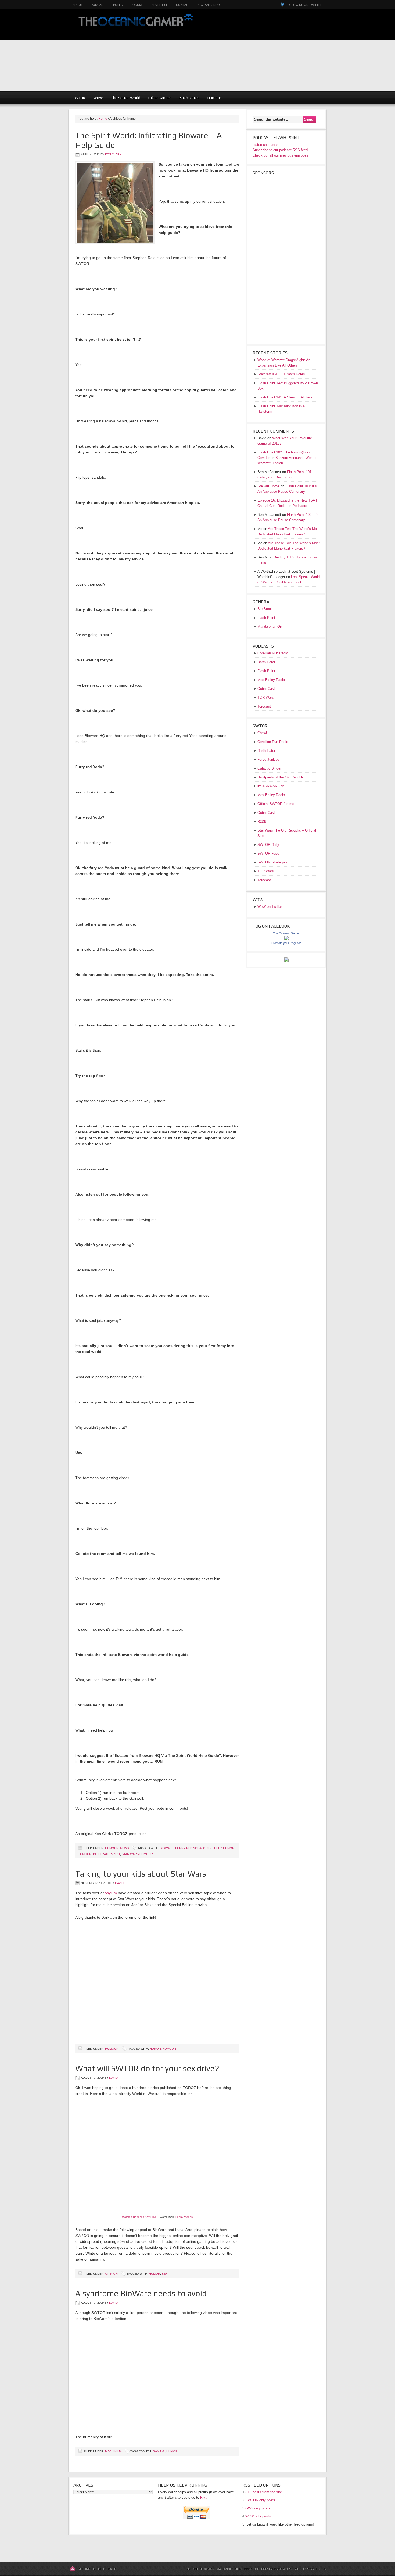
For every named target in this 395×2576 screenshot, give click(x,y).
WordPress (304, 2569)
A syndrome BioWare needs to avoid (141, 2293)
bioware (167, 1848)
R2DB (262, 821)
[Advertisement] (298, 54)
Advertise (160, 5)
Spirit (116, 1854)
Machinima (113, 2451)
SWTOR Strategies (272, 862)
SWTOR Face (268, 853)
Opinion (111, 2274)
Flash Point (266, 618)
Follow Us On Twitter (304, 5)
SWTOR (79, 98)
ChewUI (263, 733)
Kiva (204, 2497)
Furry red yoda (188, 1848)
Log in (321, 2569)
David (119, 1883)
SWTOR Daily (268, 845)
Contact (183, 5)
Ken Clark (113, 154)
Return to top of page (97, 2569)
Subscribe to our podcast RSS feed (280, 150)
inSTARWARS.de (271, 786)
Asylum (111, 1893)
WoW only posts (258, 2516)
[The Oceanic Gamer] (286, 939)
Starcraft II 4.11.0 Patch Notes (281, 374)
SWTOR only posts (260, 2500)
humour (85, 1854)
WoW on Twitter (270, 907)
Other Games (159, 98)
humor (229, 1848)
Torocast (264, 706)
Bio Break (265, 609)
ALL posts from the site (264, 2492)
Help (218, 1848)
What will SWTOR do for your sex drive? (147, 2068)
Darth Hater (266, 662)
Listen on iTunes (265, 145)
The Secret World (126, 98)
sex (165, 2274)
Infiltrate (101, 1854)
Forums (137, 5)
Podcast (98, 5)
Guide (208, 1848)
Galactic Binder (269, 768)
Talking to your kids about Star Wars (141, 1874)
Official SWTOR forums (276, 804)
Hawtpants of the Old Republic (281, 777)
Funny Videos (184, 2217)
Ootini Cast (266, 689)
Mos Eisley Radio (271, 680)
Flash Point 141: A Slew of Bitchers (285, 397)
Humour (214, 98)
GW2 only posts (258, 2508)
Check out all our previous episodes (280, 155)
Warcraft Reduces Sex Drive (139, 2217)
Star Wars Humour (137, 1854)
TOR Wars (266, 697)
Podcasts (300, 506)
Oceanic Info (209, 5)
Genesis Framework (275, 2569)
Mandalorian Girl (270, 627)
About (78, 5)
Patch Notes (189, 98)
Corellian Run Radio (273, 653)
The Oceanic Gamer (134, 25)
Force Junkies (268, 759)
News (124, 1848)
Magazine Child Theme (235, 2569)
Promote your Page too (286, 943)
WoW (98, 98)
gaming (159, 2451)
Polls (118, 5)
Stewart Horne (268, 486)
